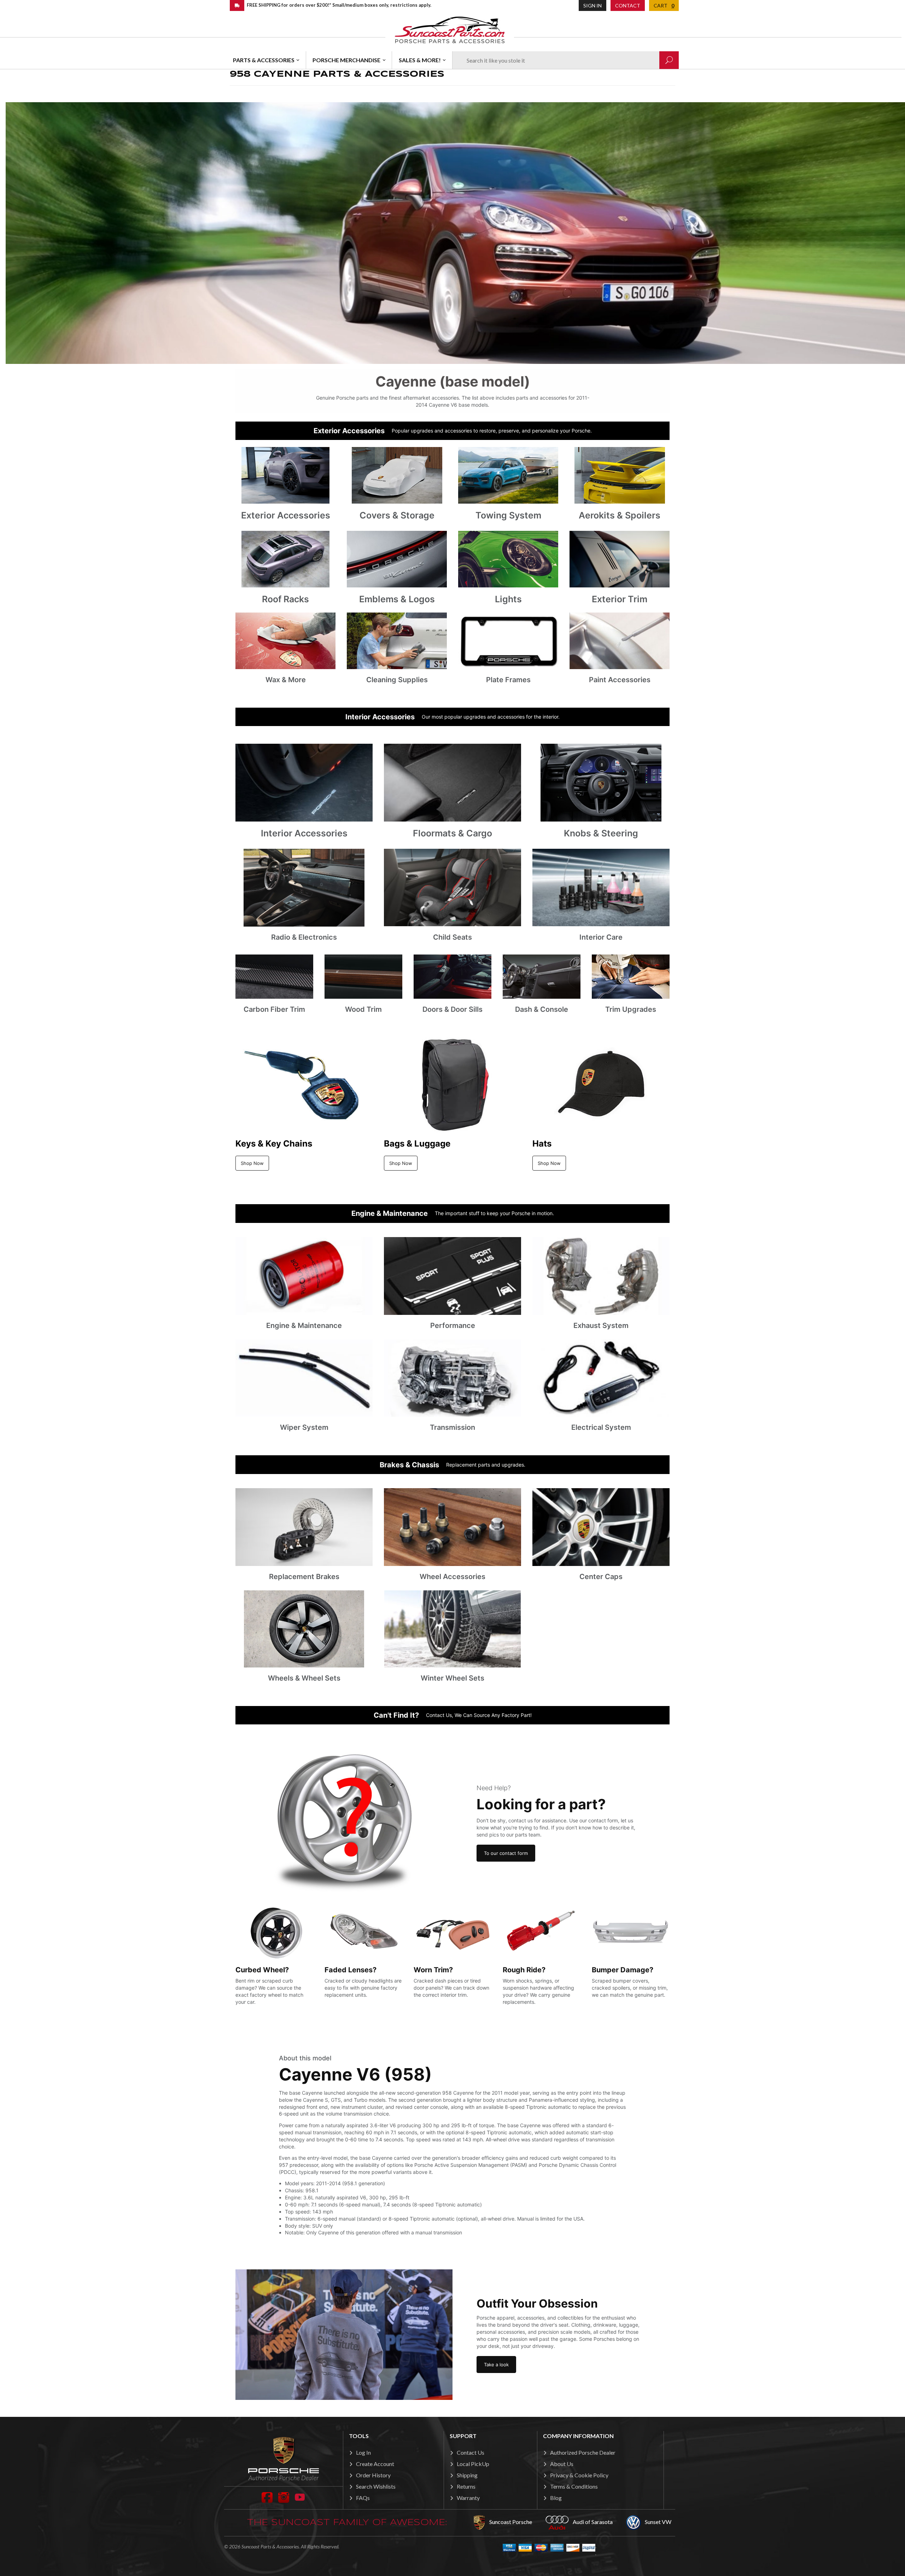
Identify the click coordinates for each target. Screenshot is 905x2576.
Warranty (468, 2498)
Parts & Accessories (264, 60)
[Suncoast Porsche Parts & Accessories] (450, 30)
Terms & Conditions (574, 2486)
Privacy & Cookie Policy (579, 2475)
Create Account (375, 2464)
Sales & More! (420, 60)
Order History (373, 2475)
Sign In (592, 5)
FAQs (363, 2498)
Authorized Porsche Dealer (583, 2452)
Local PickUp (473, 2464)
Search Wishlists (376, 2486)
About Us (562, 2464)
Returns (466, 2486)
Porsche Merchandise (346, 60)
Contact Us (471, 2452)
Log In (363, 2452)
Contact (628, 5)
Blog (556, 2498)
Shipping (467, 2475)
